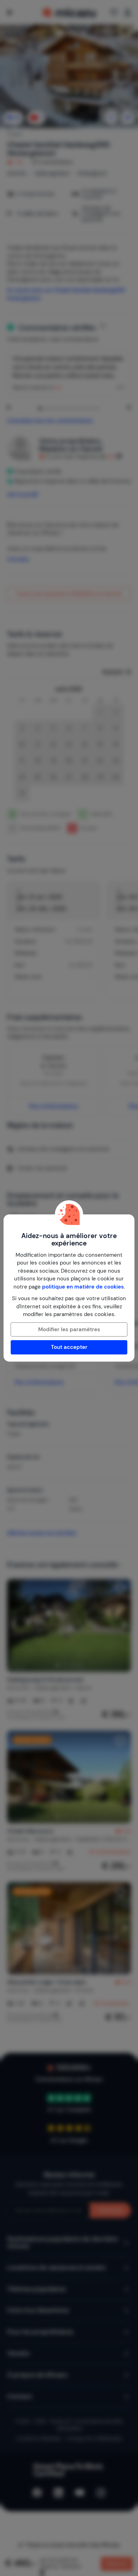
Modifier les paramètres (69, 1329)
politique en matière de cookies (83, 1287)
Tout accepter (69, 1347)
